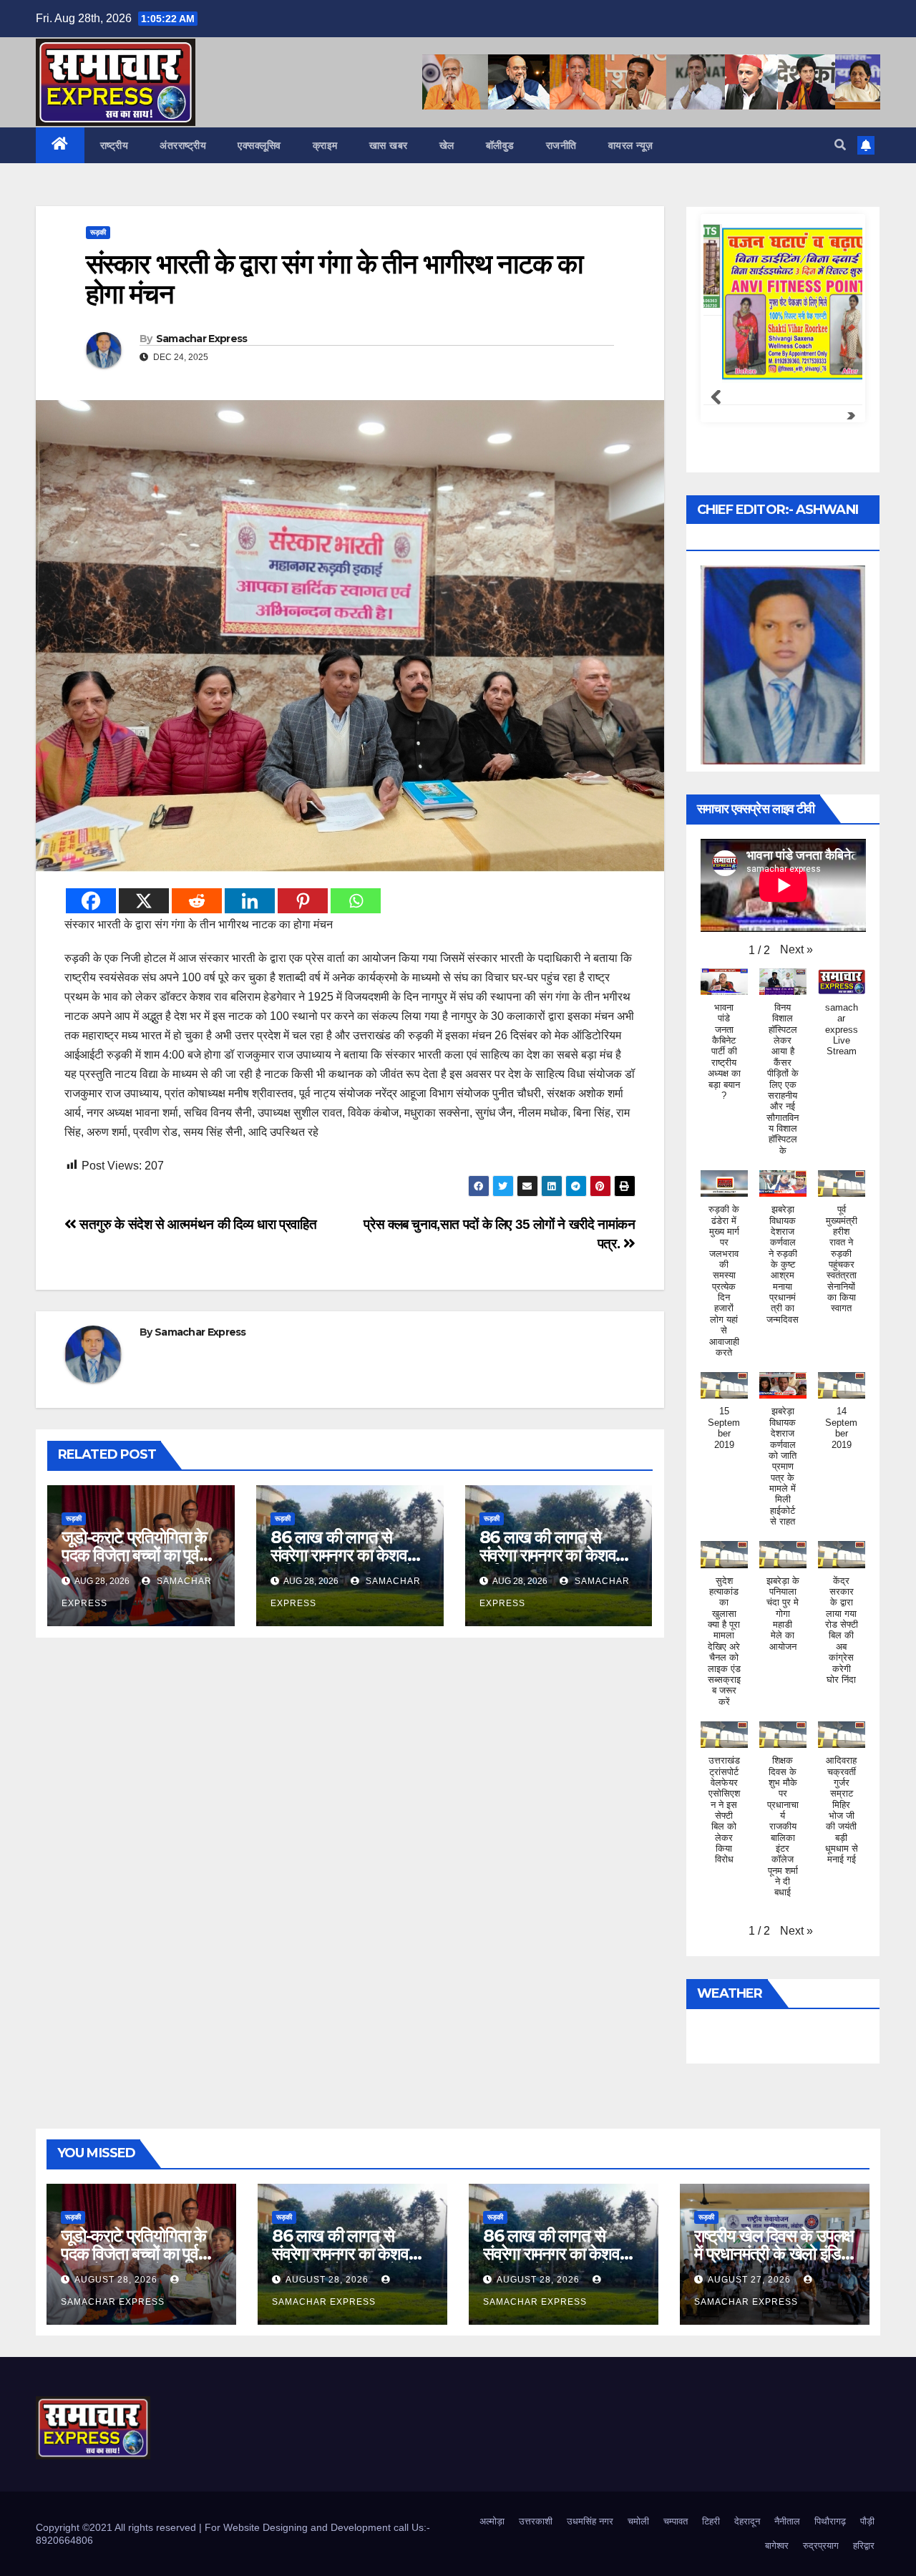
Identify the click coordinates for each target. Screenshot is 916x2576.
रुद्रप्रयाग (821, 2546)
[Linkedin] (250, 901)
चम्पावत (676, 2521)
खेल (447, 145)
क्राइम (325, 145)
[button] (840, 145)
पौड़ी (867, 2521)
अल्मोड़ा (492, 2521)
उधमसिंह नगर (590, 2521)
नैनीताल (787, 2521)
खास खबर (389, 145)
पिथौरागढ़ (830, 2521)
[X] (144, 901)
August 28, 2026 (117, 2280)
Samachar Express (202, 339)
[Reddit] (197, 901)
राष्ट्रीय (114, 145)
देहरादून (747, 2521)
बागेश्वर (777, 2546)
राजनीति (561, 145)
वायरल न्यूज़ (631, 145)
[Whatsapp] (356, 901)
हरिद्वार (864, 2546)
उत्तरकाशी (536, 2521)
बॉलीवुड (500, 145)
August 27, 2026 (751, 2280)
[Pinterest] (303, 901)
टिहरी (711, 2521)
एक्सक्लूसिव (259, 145)
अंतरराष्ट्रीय (183, 145)
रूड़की (98, 232)
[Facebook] (91, 901)
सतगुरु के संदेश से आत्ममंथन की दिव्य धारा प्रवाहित (196, 1224)
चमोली (638, 2521)
